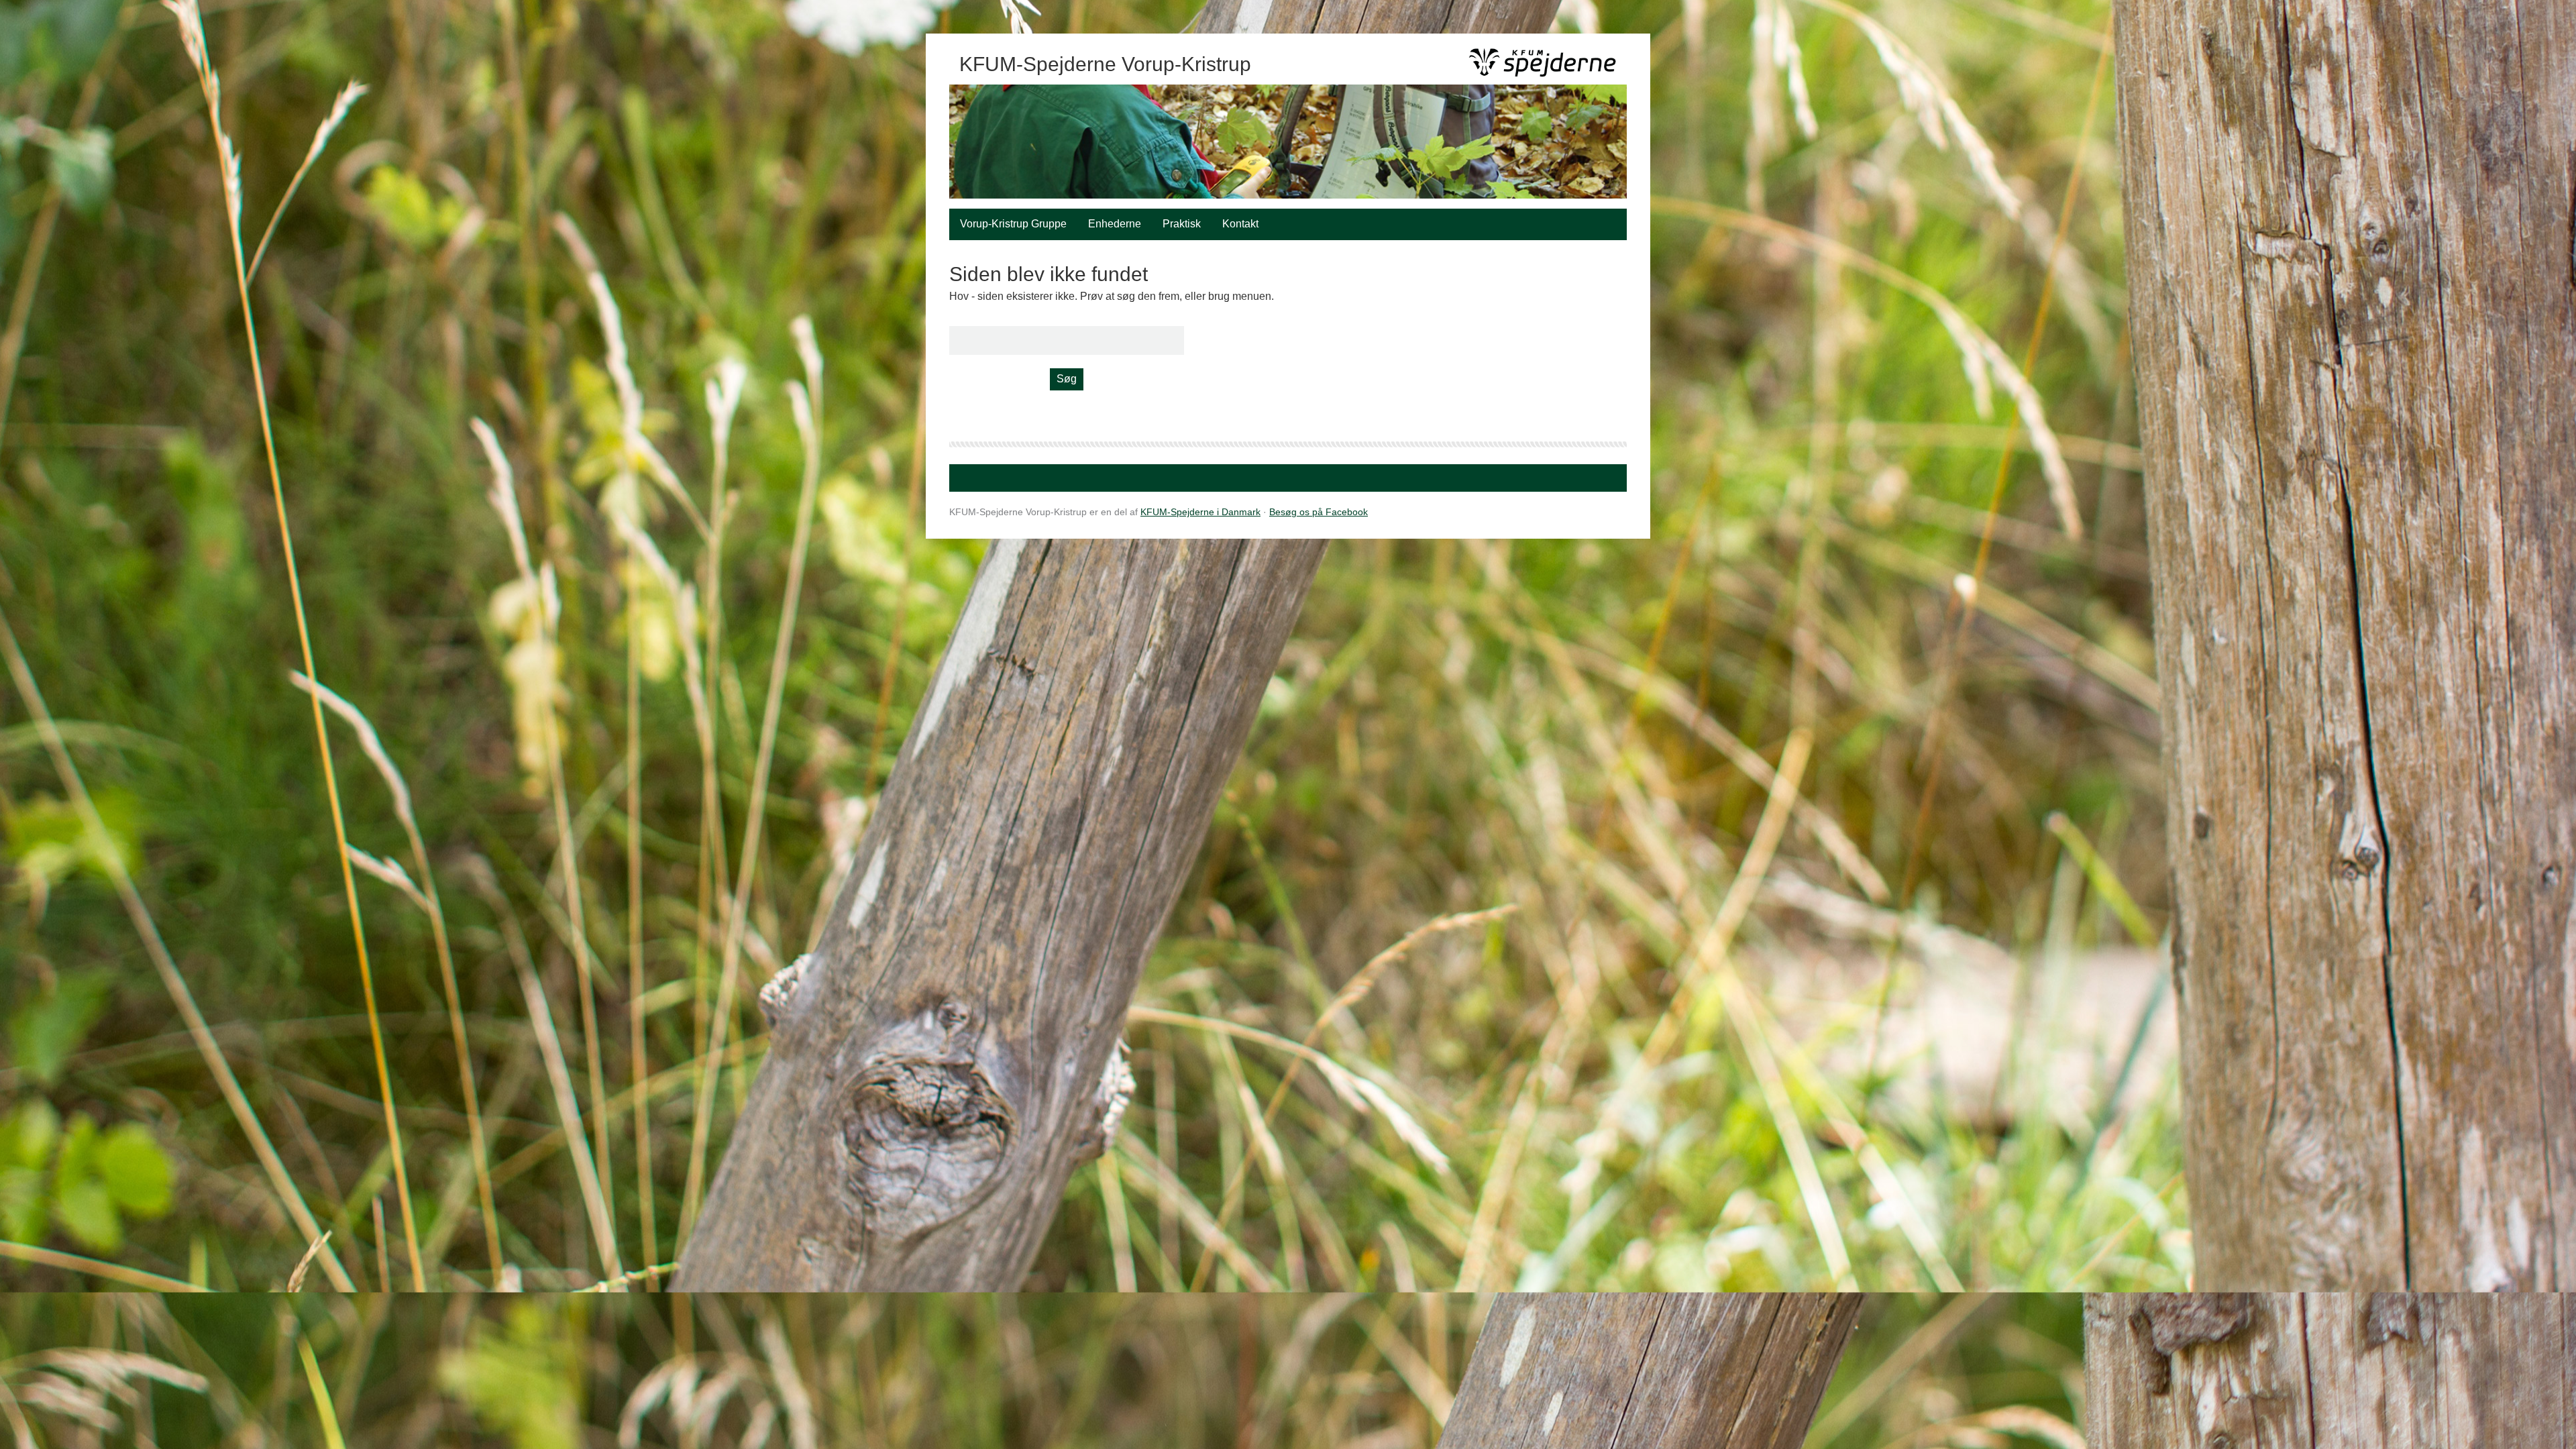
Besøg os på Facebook (1319, 512)
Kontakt (1240, 224)
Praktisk (1182, 224)
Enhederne (1115, 224)
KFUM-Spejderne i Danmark (1200, 512)
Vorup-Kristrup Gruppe (1013, 224)
